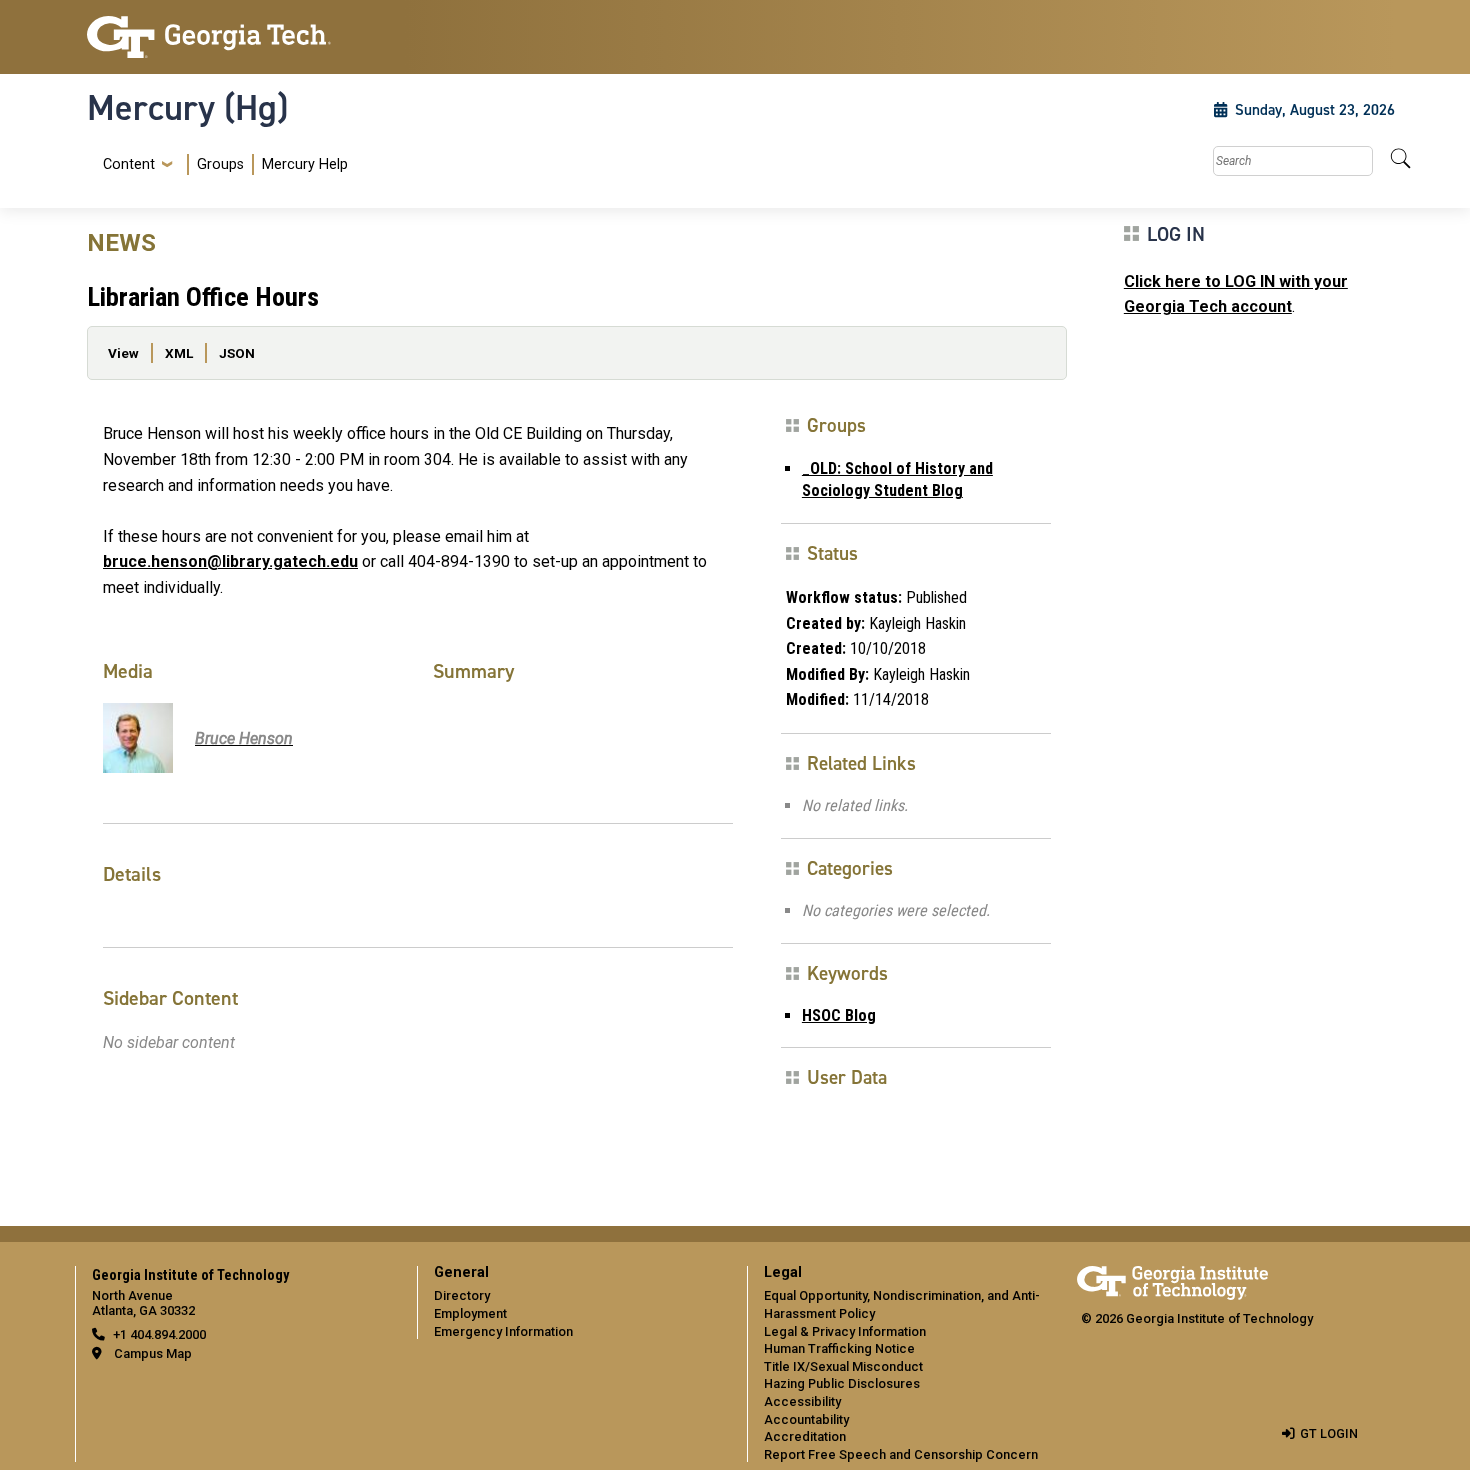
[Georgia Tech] (240, 37)
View (123, 353)
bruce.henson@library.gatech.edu (230, 561)
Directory (462, 1295)
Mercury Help (305, 164)
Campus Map (153, 1353)
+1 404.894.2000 (159, 1334)
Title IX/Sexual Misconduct (843, 1366)
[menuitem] (221, 164)
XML (179, 353)
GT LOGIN (1329, 1433)
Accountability (806, 1419)
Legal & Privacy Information (845, 1331)
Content (129, 165)
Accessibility (802, 1401)
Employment (470, 1313)
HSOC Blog (839, 1015)
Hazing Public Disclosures (842, 1383)
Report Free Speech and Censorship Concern (901, 1454)
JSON (237, 353)
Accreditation (805, 1436)
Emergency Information (503, 1331)
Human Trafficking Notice (839, 1348)
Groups (220, 164)
